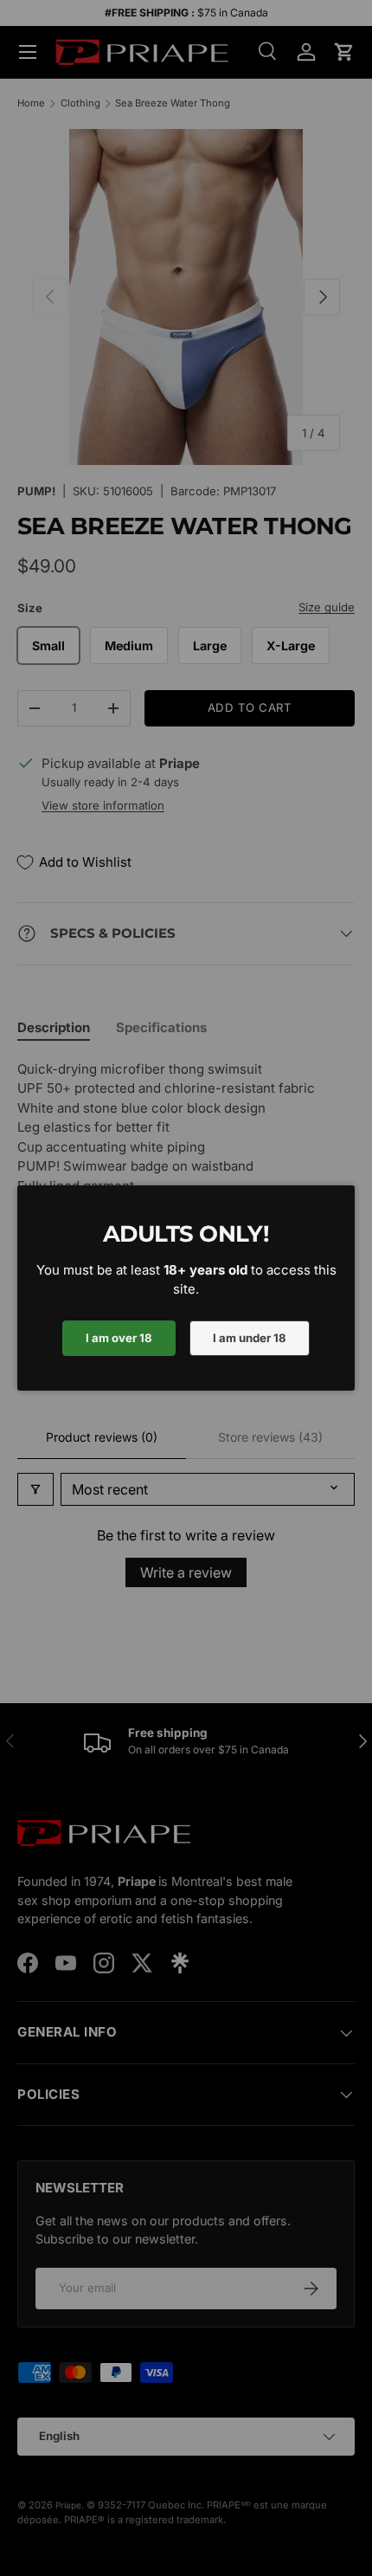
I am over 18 (119, 1338)
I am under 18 (250, 1338)
